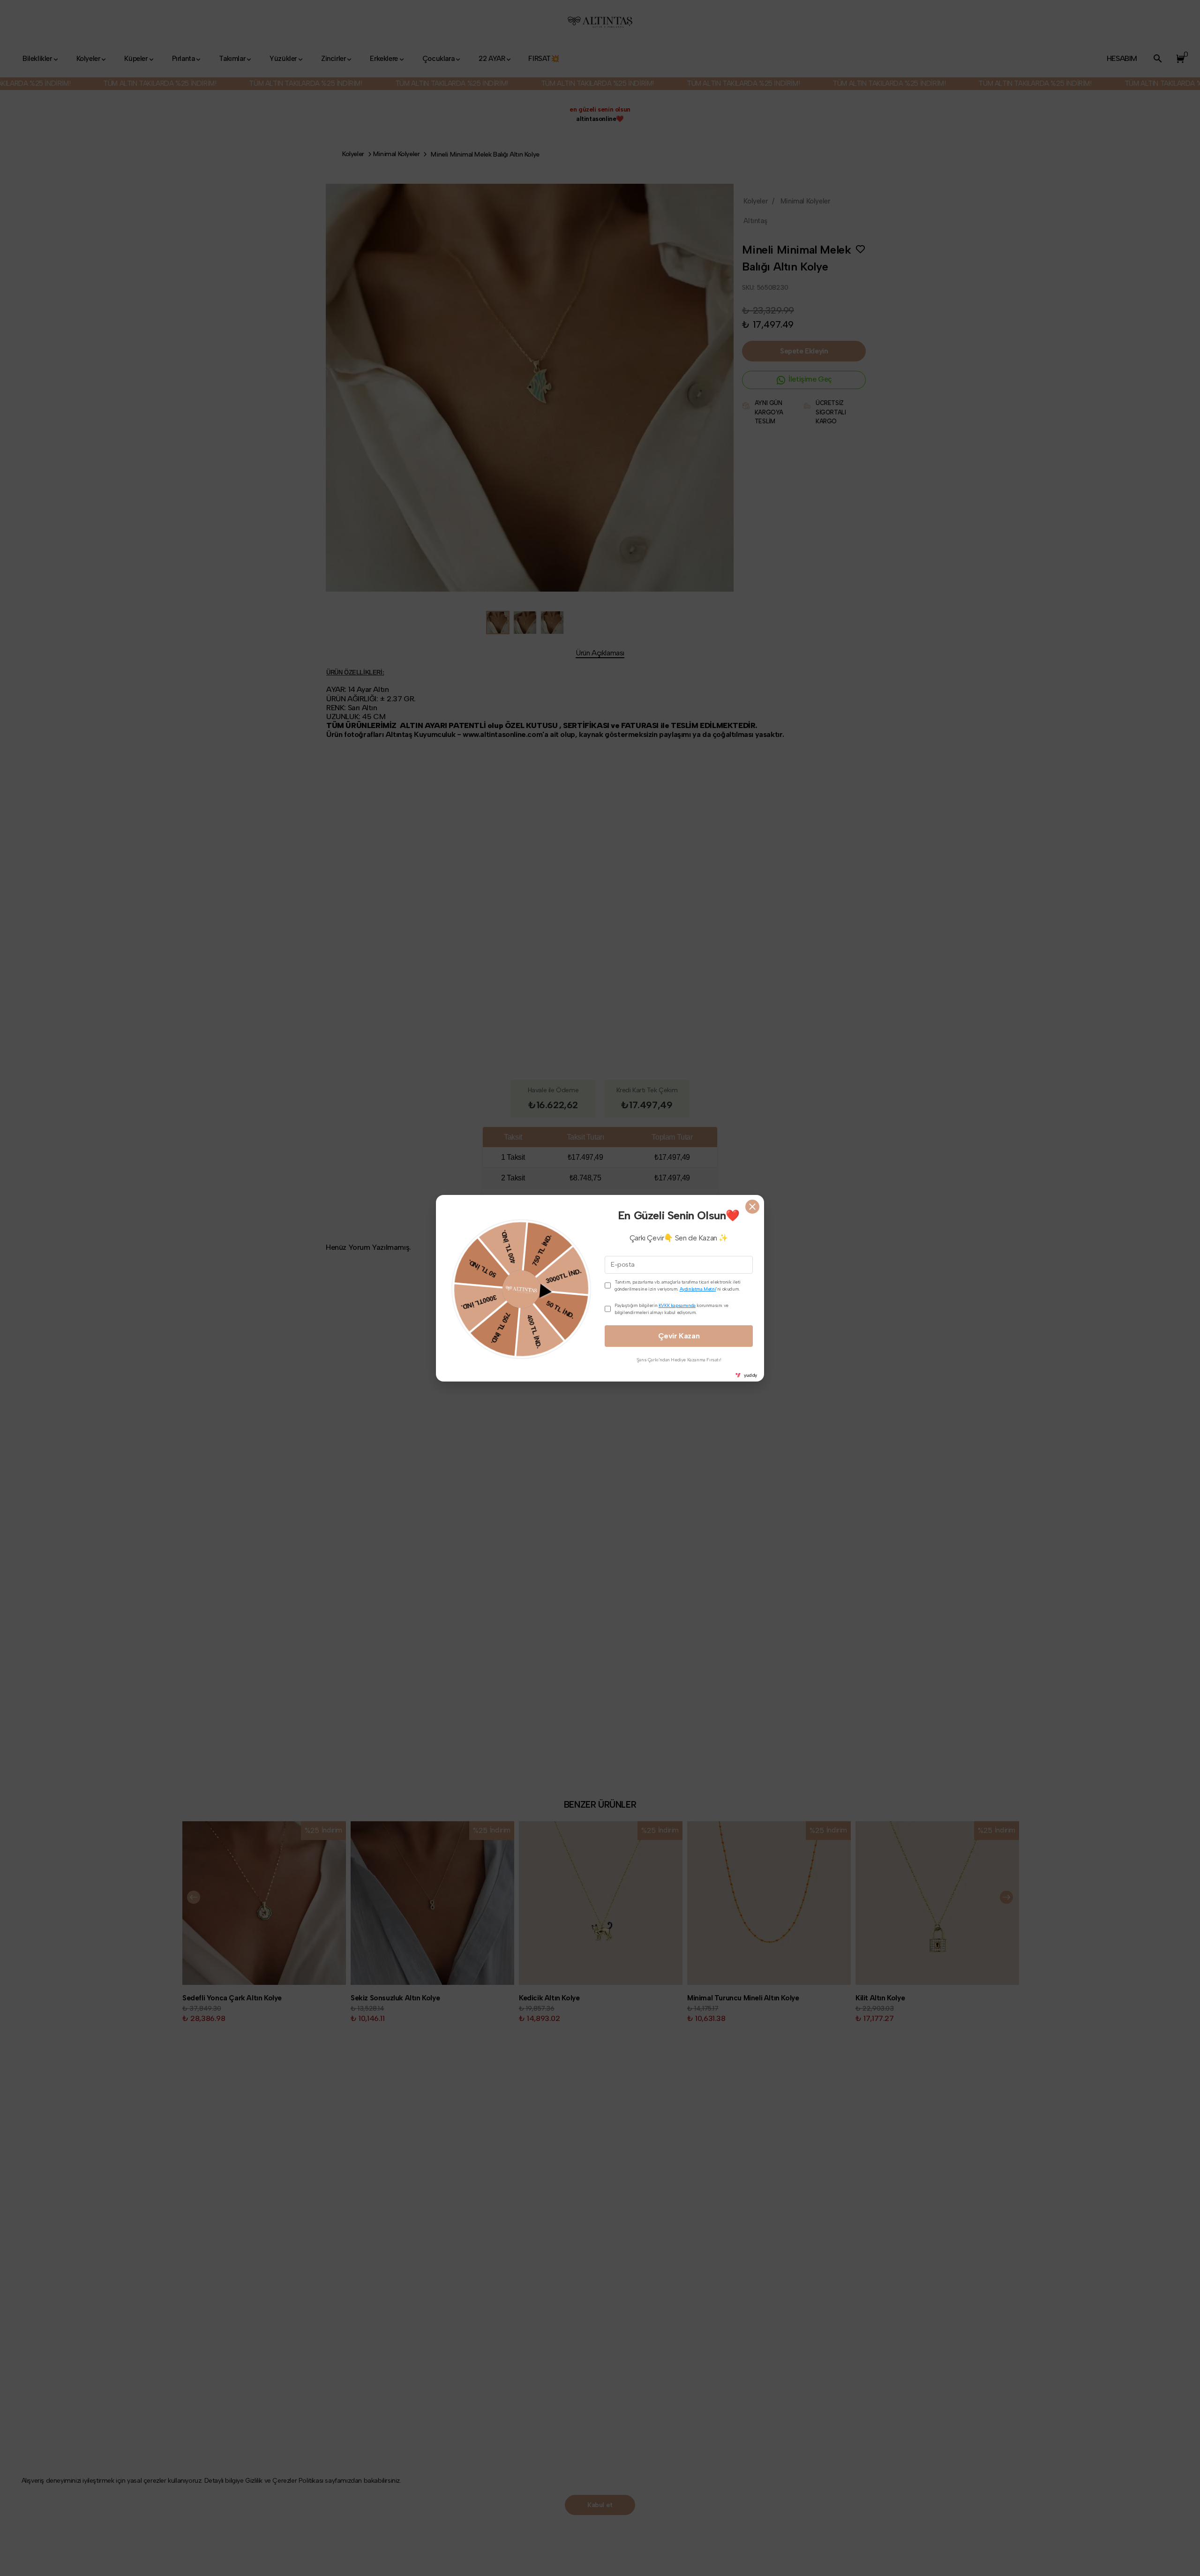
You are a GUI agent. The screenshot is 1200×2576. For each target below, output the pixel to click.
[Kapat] (752, 1207)
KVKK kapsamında (677, 1305)
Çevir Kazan (679, 1336)
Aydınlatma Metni (698, 1289)
